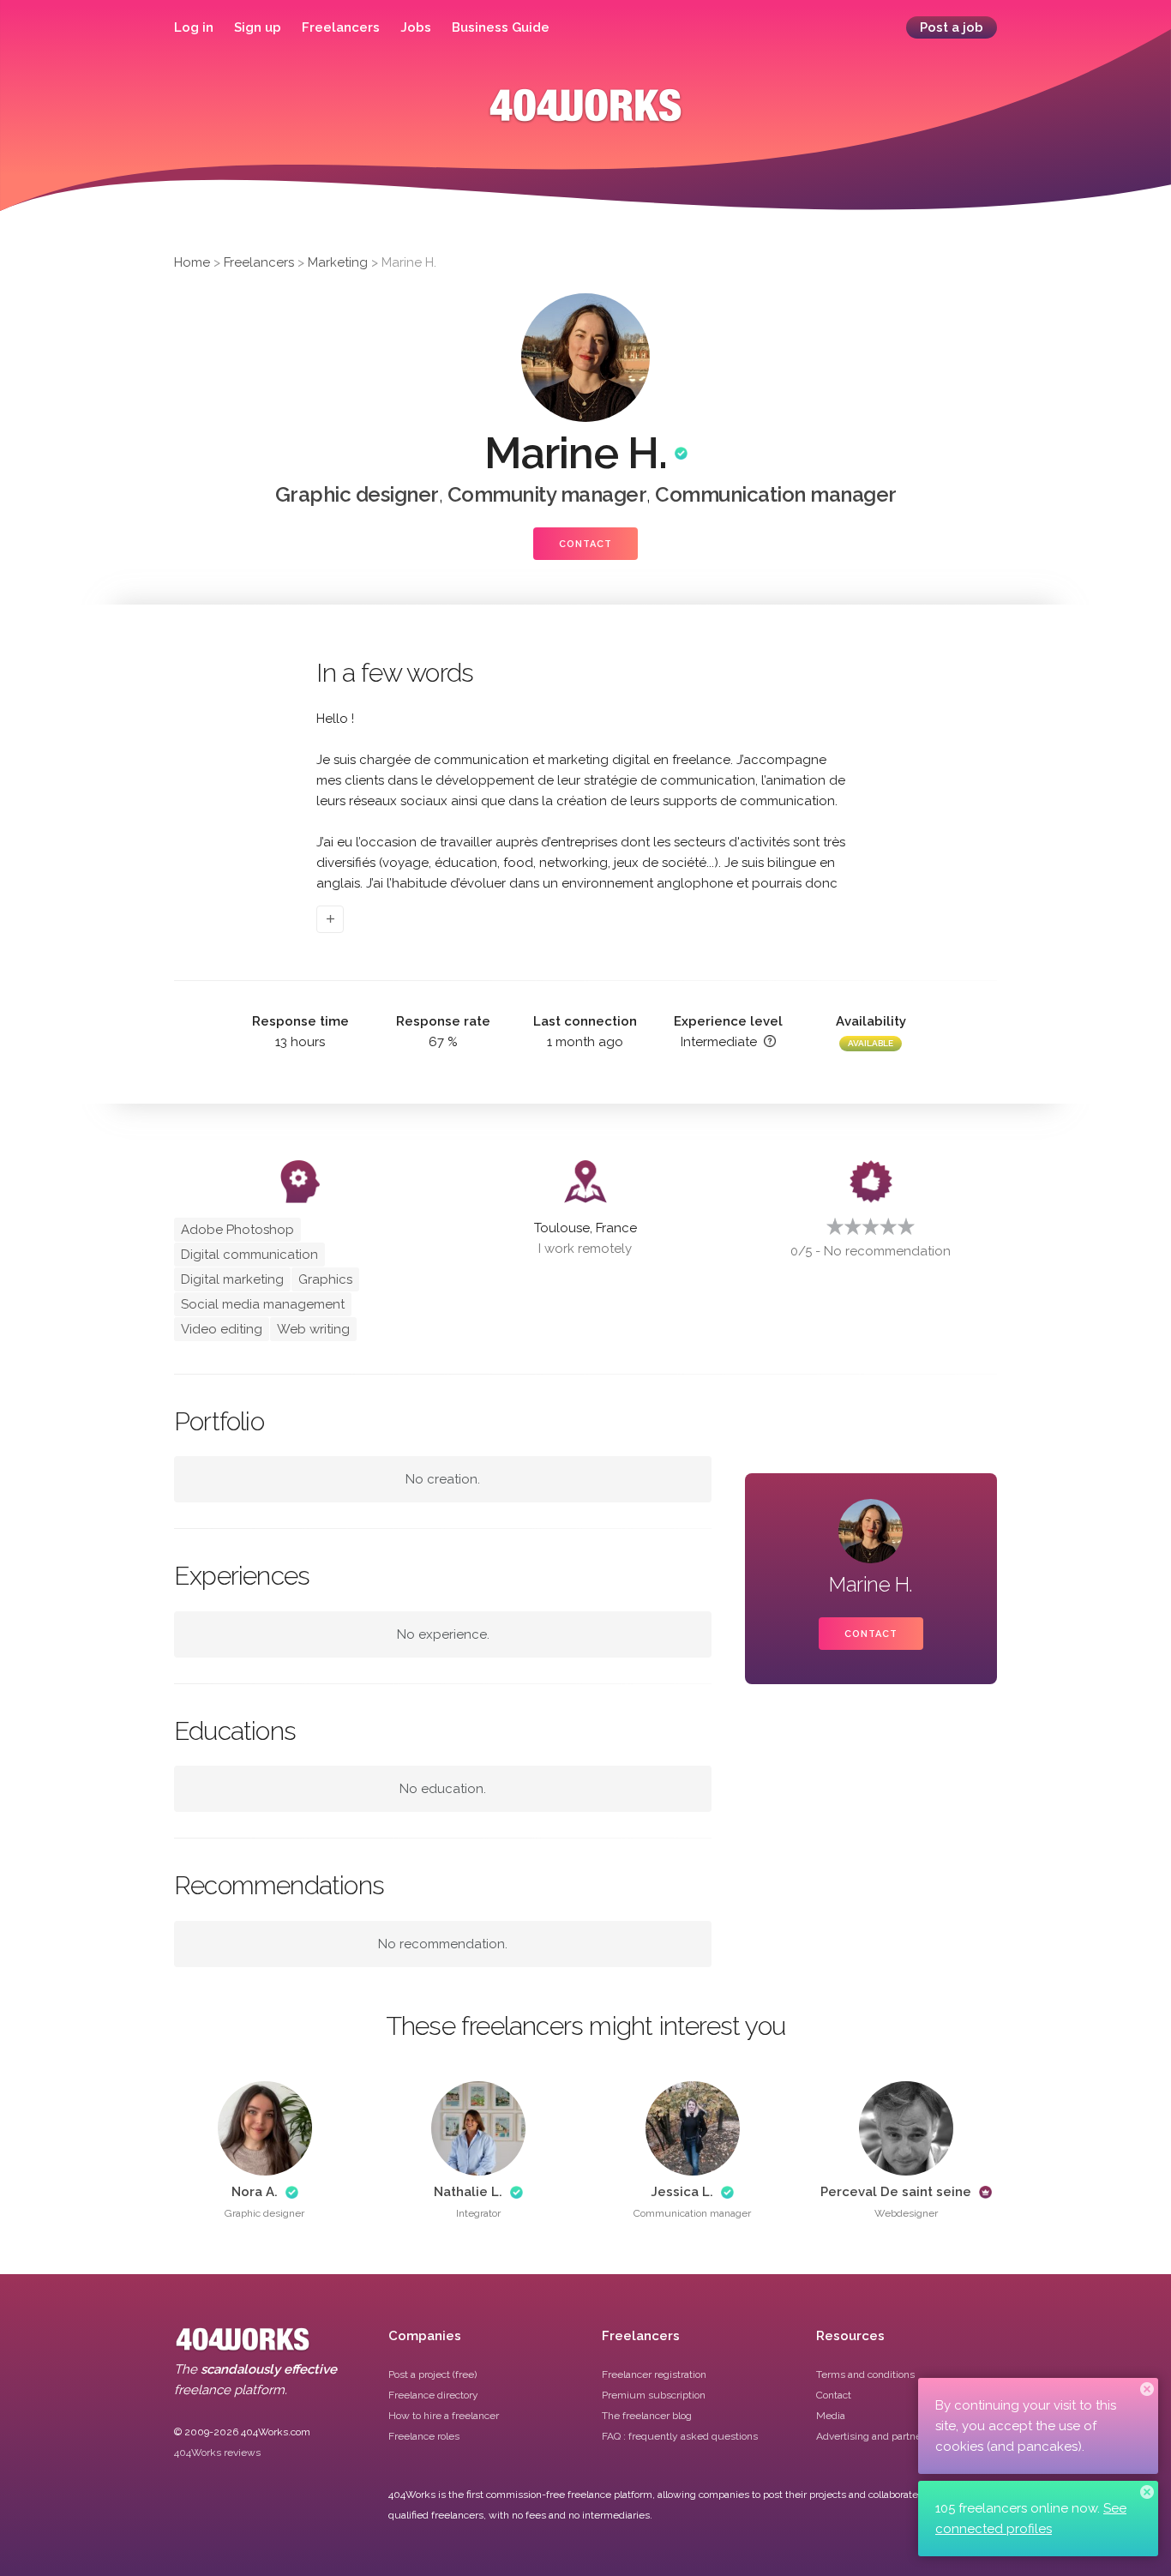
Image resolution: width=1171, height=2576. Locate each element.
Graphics (325, 1279)
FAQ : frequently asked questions (680, 2436)
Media (831, 2416)
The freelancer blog (647, 2416)
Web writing (313, 1329)
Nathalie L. (468, 2192)
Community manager (547, 494)
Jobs (416, 27)
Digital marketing (232, 1279)
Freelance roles (424, 2436)
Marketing (338, 262)
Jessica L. (682, 2192)
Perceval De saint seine (896, 2192)
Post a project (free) (432, 2374)
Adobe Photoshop (237, 1230)
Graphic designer (357, 494)
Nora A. (255, 2192)
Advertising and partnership (880, 2436)
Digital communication (249, 1255)
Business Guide (501, 27)
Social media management (263, 1304)
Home (192, 262)
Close (1147, 2389)
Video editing (222, 1329)
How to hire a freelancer (444, 2416)
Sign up (258, 27)
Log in (194, 27)
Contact (585, 544)
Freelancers (341, 27)
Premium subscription (654, 2395)
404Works (585, 118)
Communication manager (776, 494)
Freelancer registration (654, 2374)
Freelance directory (433, 2395)
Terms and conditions (865, 2374)
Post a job (952, 27)
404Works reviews (217, 2453)
